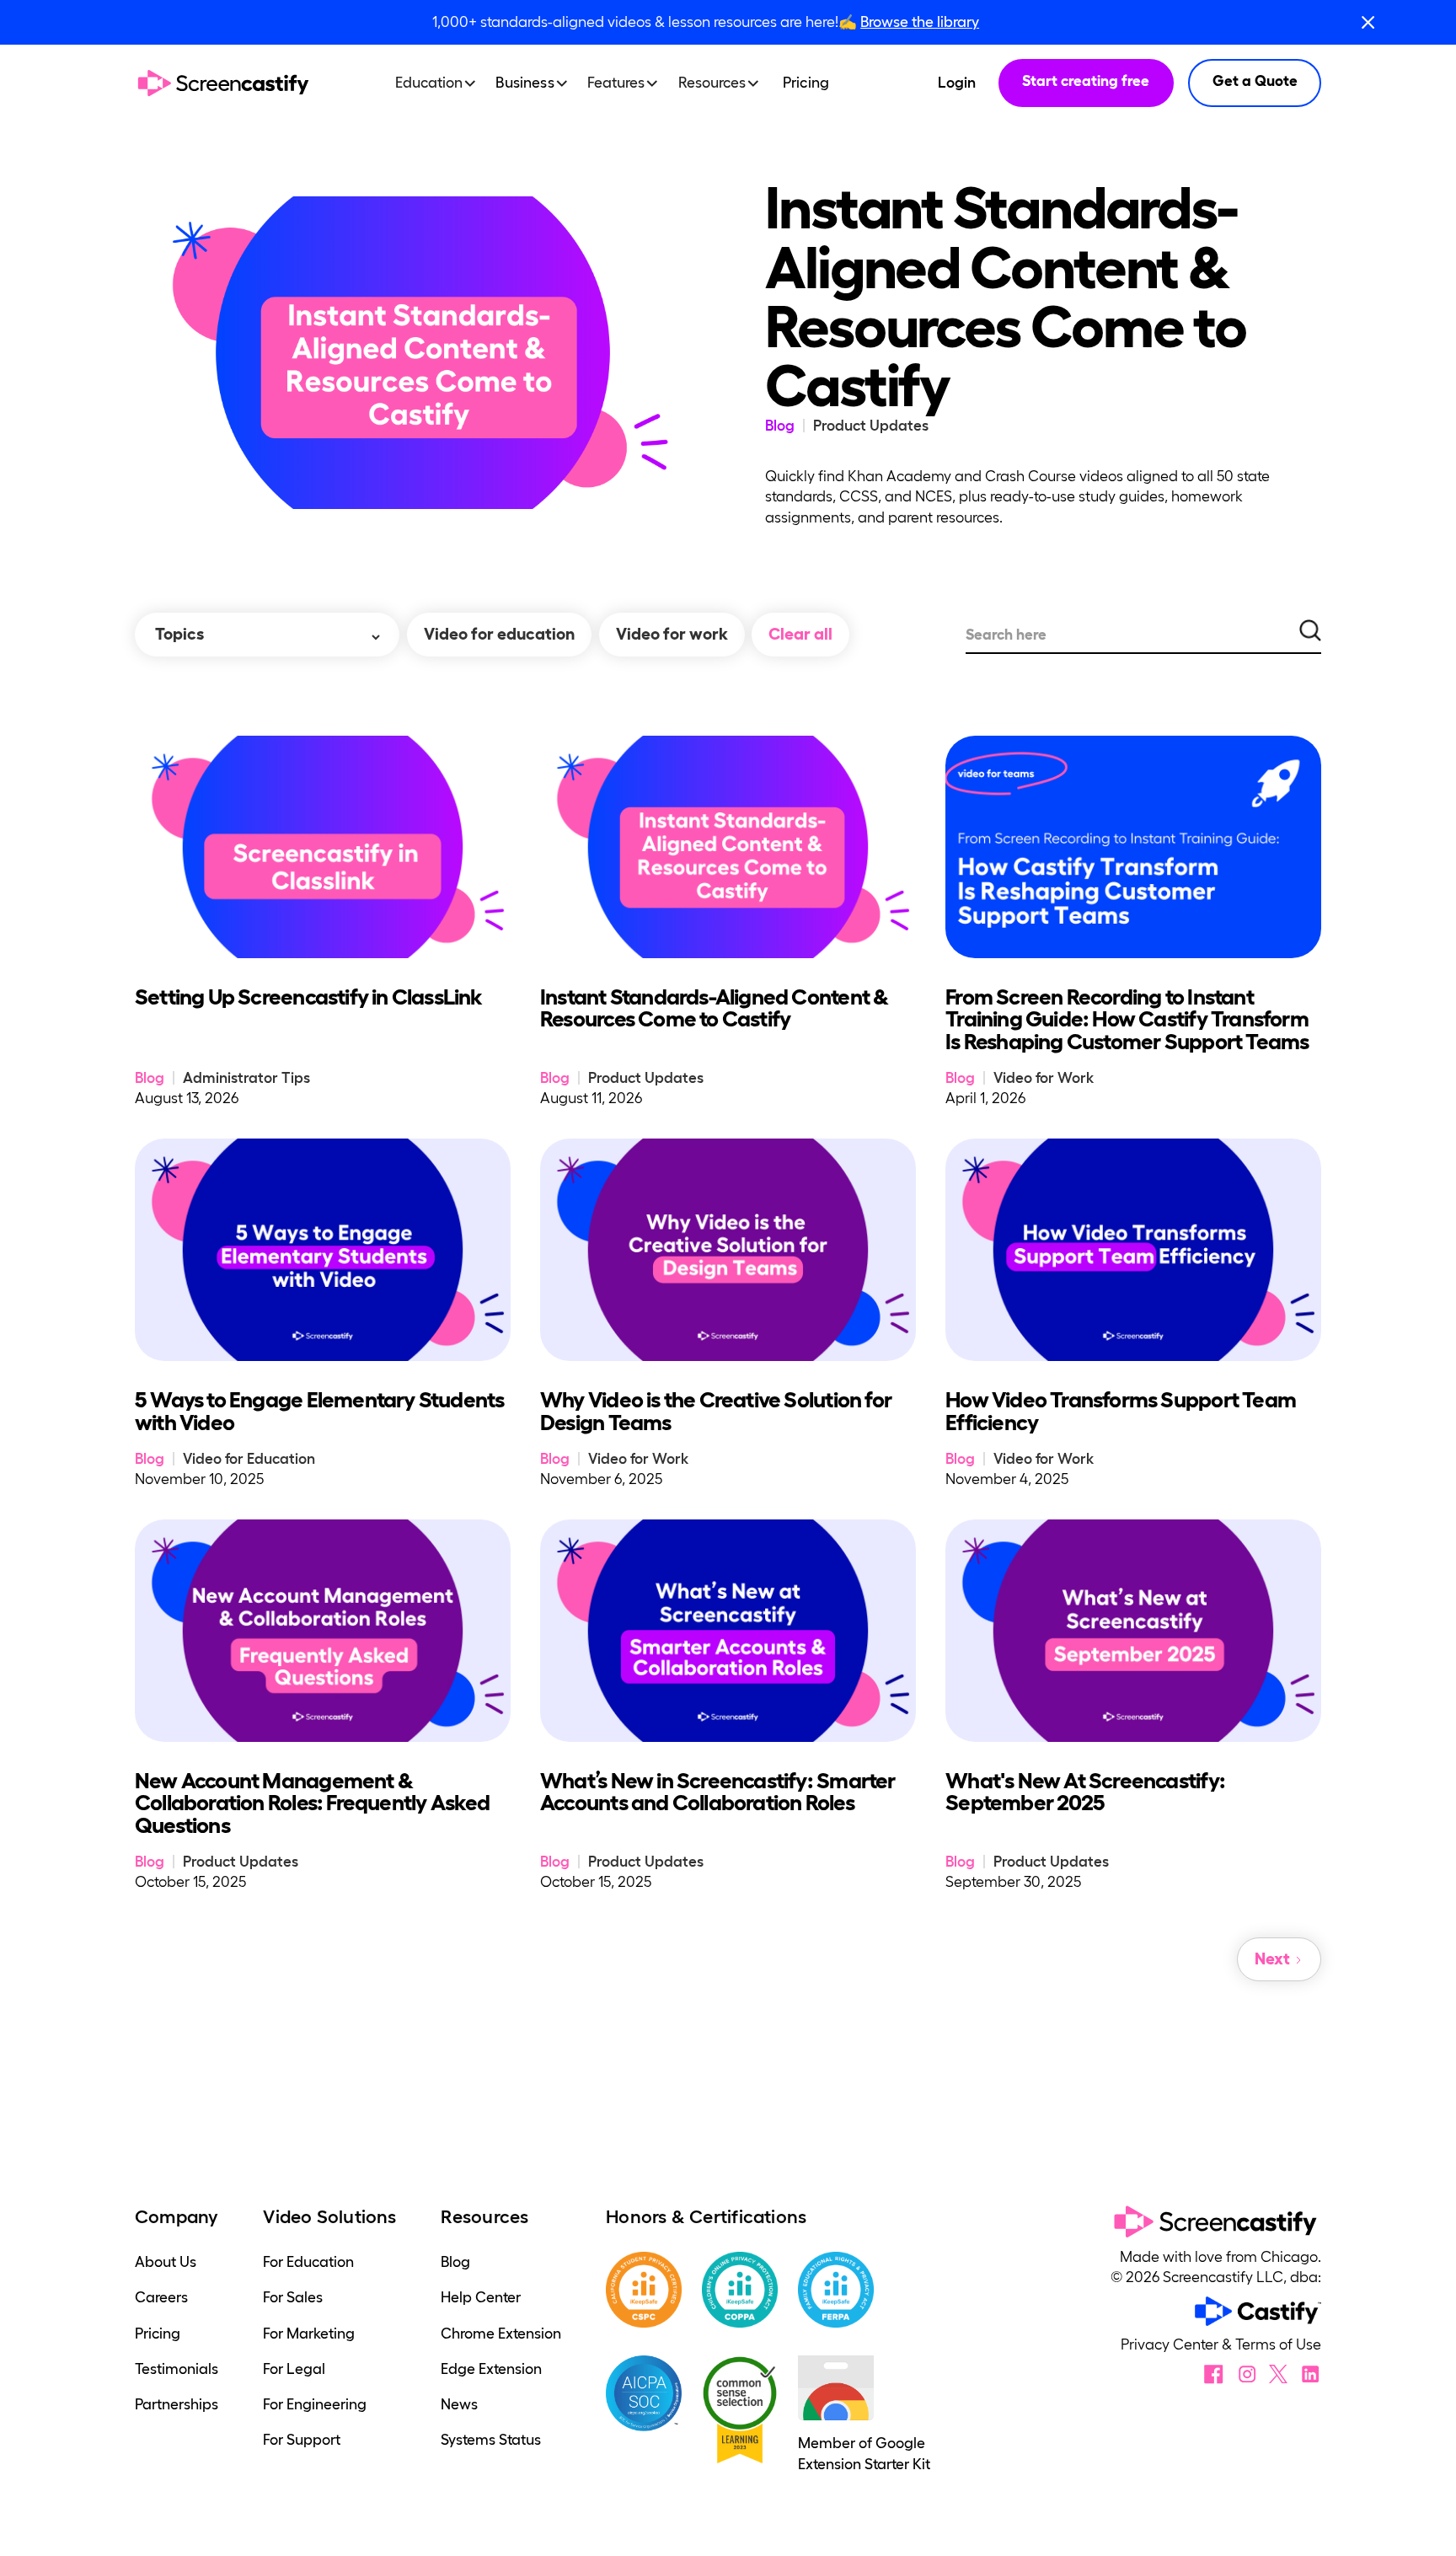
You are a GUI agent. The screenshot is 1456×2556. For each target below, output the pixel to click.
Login (957, 83)
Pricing (806, 83)
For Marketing (309, 2334)
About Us (166, 2262)
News (459, 2404)
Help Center (481, 2297)
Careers (161, 2297)
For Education (308, 2262)
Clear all (800, 634)
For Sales (293, 2297)
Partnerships (177, 2404)
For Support (302, 2440)
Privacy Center (1171, 2344)
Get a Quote (1255, 81)
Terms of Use (1278, 2344)
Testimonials (177, 2369)
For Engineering (315, 2404)
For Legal (294, 2369)
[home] (224, 83)
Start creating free (1086, 81)
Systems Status (491, 2440)
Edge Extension (491, 2369)
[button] (442, 83)
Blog (455, 2262)
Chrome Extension (501, 2334)
